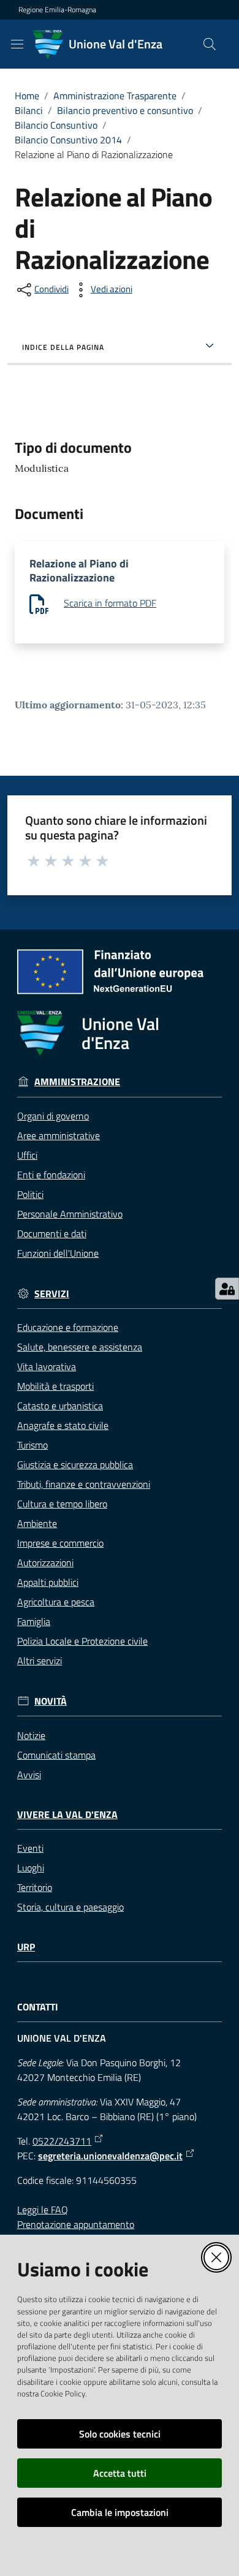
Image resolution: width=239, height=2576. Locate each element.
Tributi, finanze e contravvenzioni (84, 1484)
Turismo (32, 1445)
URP (26, 1947)
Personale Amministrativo (70, 1214)
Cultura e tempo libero (62, 1504)
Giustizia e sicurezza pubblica (75, 1464)
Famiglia (34, 1621)
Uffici (27, 1155)
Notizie (31, 1735)
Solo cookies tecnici (120, 2434)
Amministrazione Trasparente (115, 96)
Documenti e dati (52, 1233)
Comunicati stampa (56, 1755)
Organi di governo (53, 1116)
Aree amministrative (59, 1135)
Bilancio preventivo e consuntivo (125, 110)
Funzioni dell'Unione (58, 1253)
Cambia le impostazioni (120, 2512)
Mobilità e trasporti (55, 1386)
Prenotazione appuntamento (76, 2224)
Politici (30, 1194)
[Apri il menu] (17, 44)
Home (27, 96)
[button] (210, 44)
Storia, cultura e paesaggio (70, 1907)
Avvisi (29, 1775)
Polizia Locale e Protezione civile (82, 1641)
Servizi (52, 1294)
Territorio (35, 1887)
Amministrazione (77, 1082)
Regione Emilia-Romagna (57, 10)
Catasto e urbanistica (60, 1406)
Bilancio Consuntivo (56, 125)
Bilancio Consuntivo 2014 (68, 140)
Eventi (30, 1848)
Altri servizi (40, 1661)
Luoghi (31, 1868)
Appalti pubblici (48, 1582)
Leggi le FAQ (43, 2210)
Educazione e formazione (68, 1327)
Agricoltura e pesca (56, 1602)
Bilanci (29, 110)
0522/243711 (62, 2141)
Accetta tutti (120, 2473)
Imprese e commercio (60, 1543)
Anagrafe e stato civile (63, 1425)
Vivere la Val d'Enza (67, 1815)
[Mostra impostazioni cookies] (227, 1289)
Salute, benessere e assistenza (80, 1347)
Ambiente (37, 1523)
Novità (51, 1701)
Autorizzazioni (45, 1563)
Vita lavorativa (47, 1366)
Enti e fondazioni (51, 1175)
